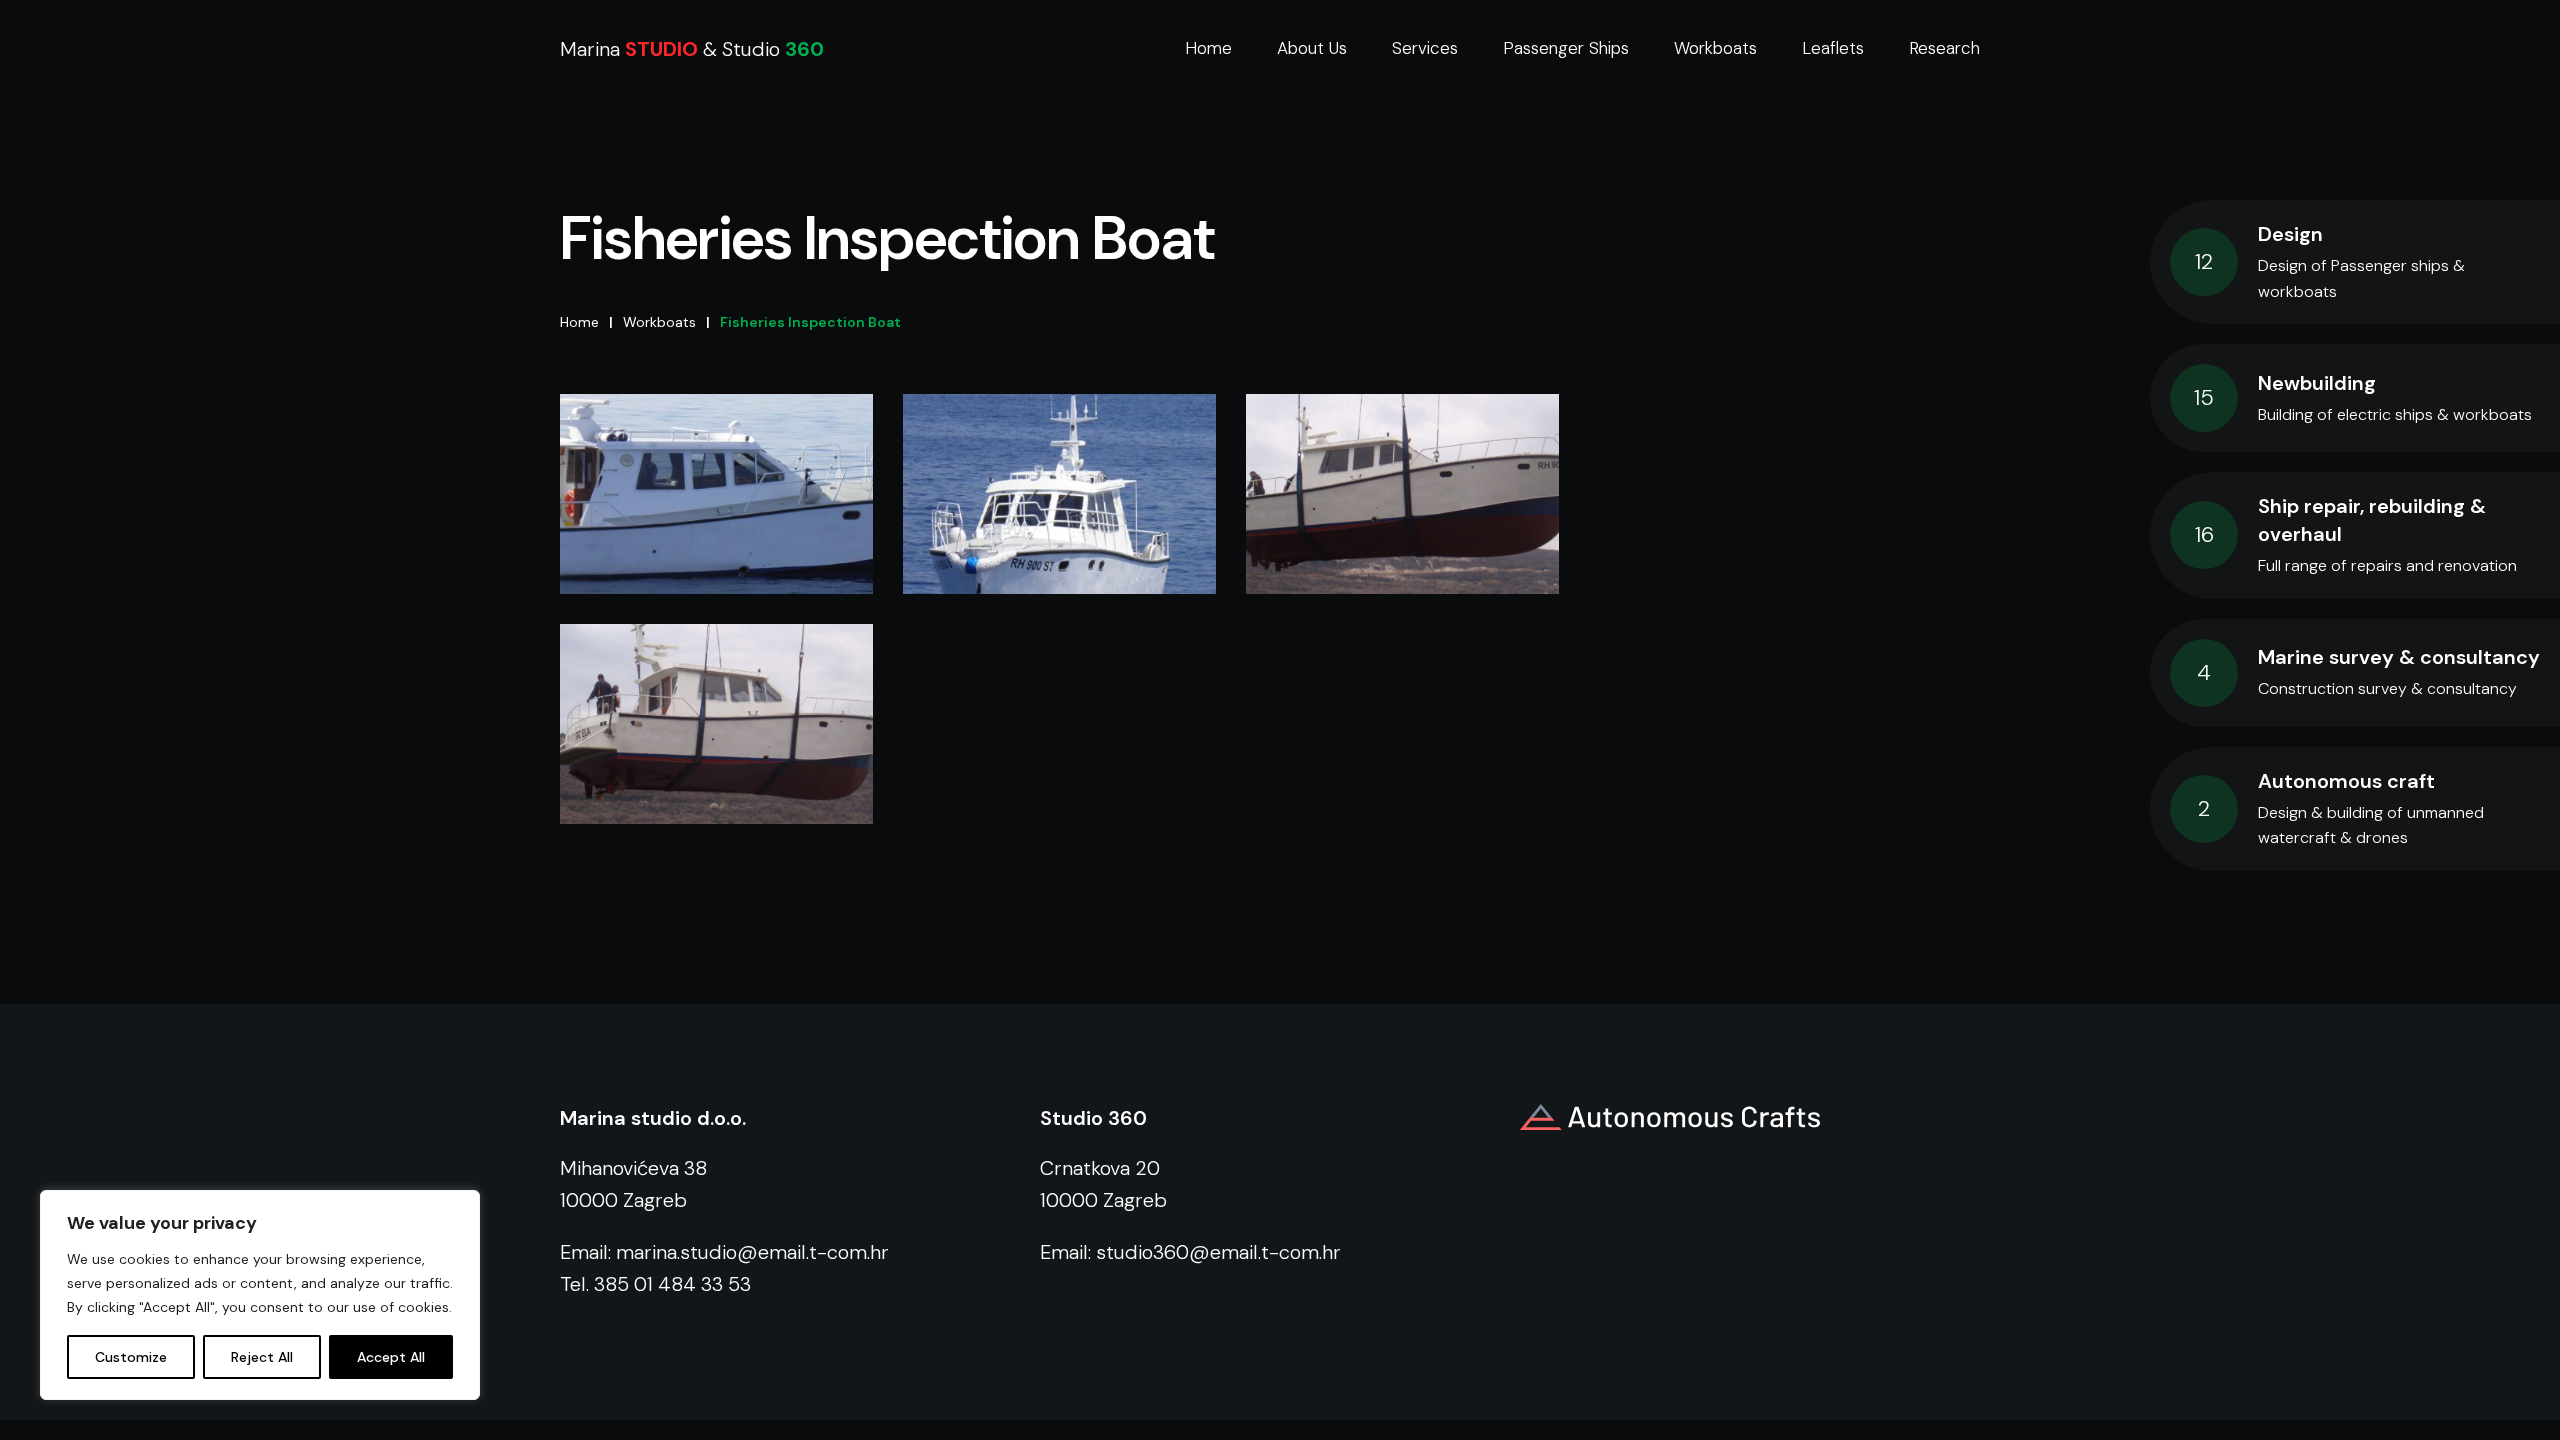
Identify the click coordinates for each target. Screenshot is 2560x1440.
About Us (1312, 48)
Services (1425, 48)
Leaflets (1833, 48)
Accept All (391, 1357)
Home (1208, 48)
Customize (131, 1357)
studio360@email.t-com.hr (1218, 1252)
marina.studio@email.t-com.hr (752, 1252)
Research (1944, 48)
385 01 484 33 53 (672, 1284)
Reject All (262, 1357)
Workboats (1715, 48)
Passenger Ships (1566, 48)
